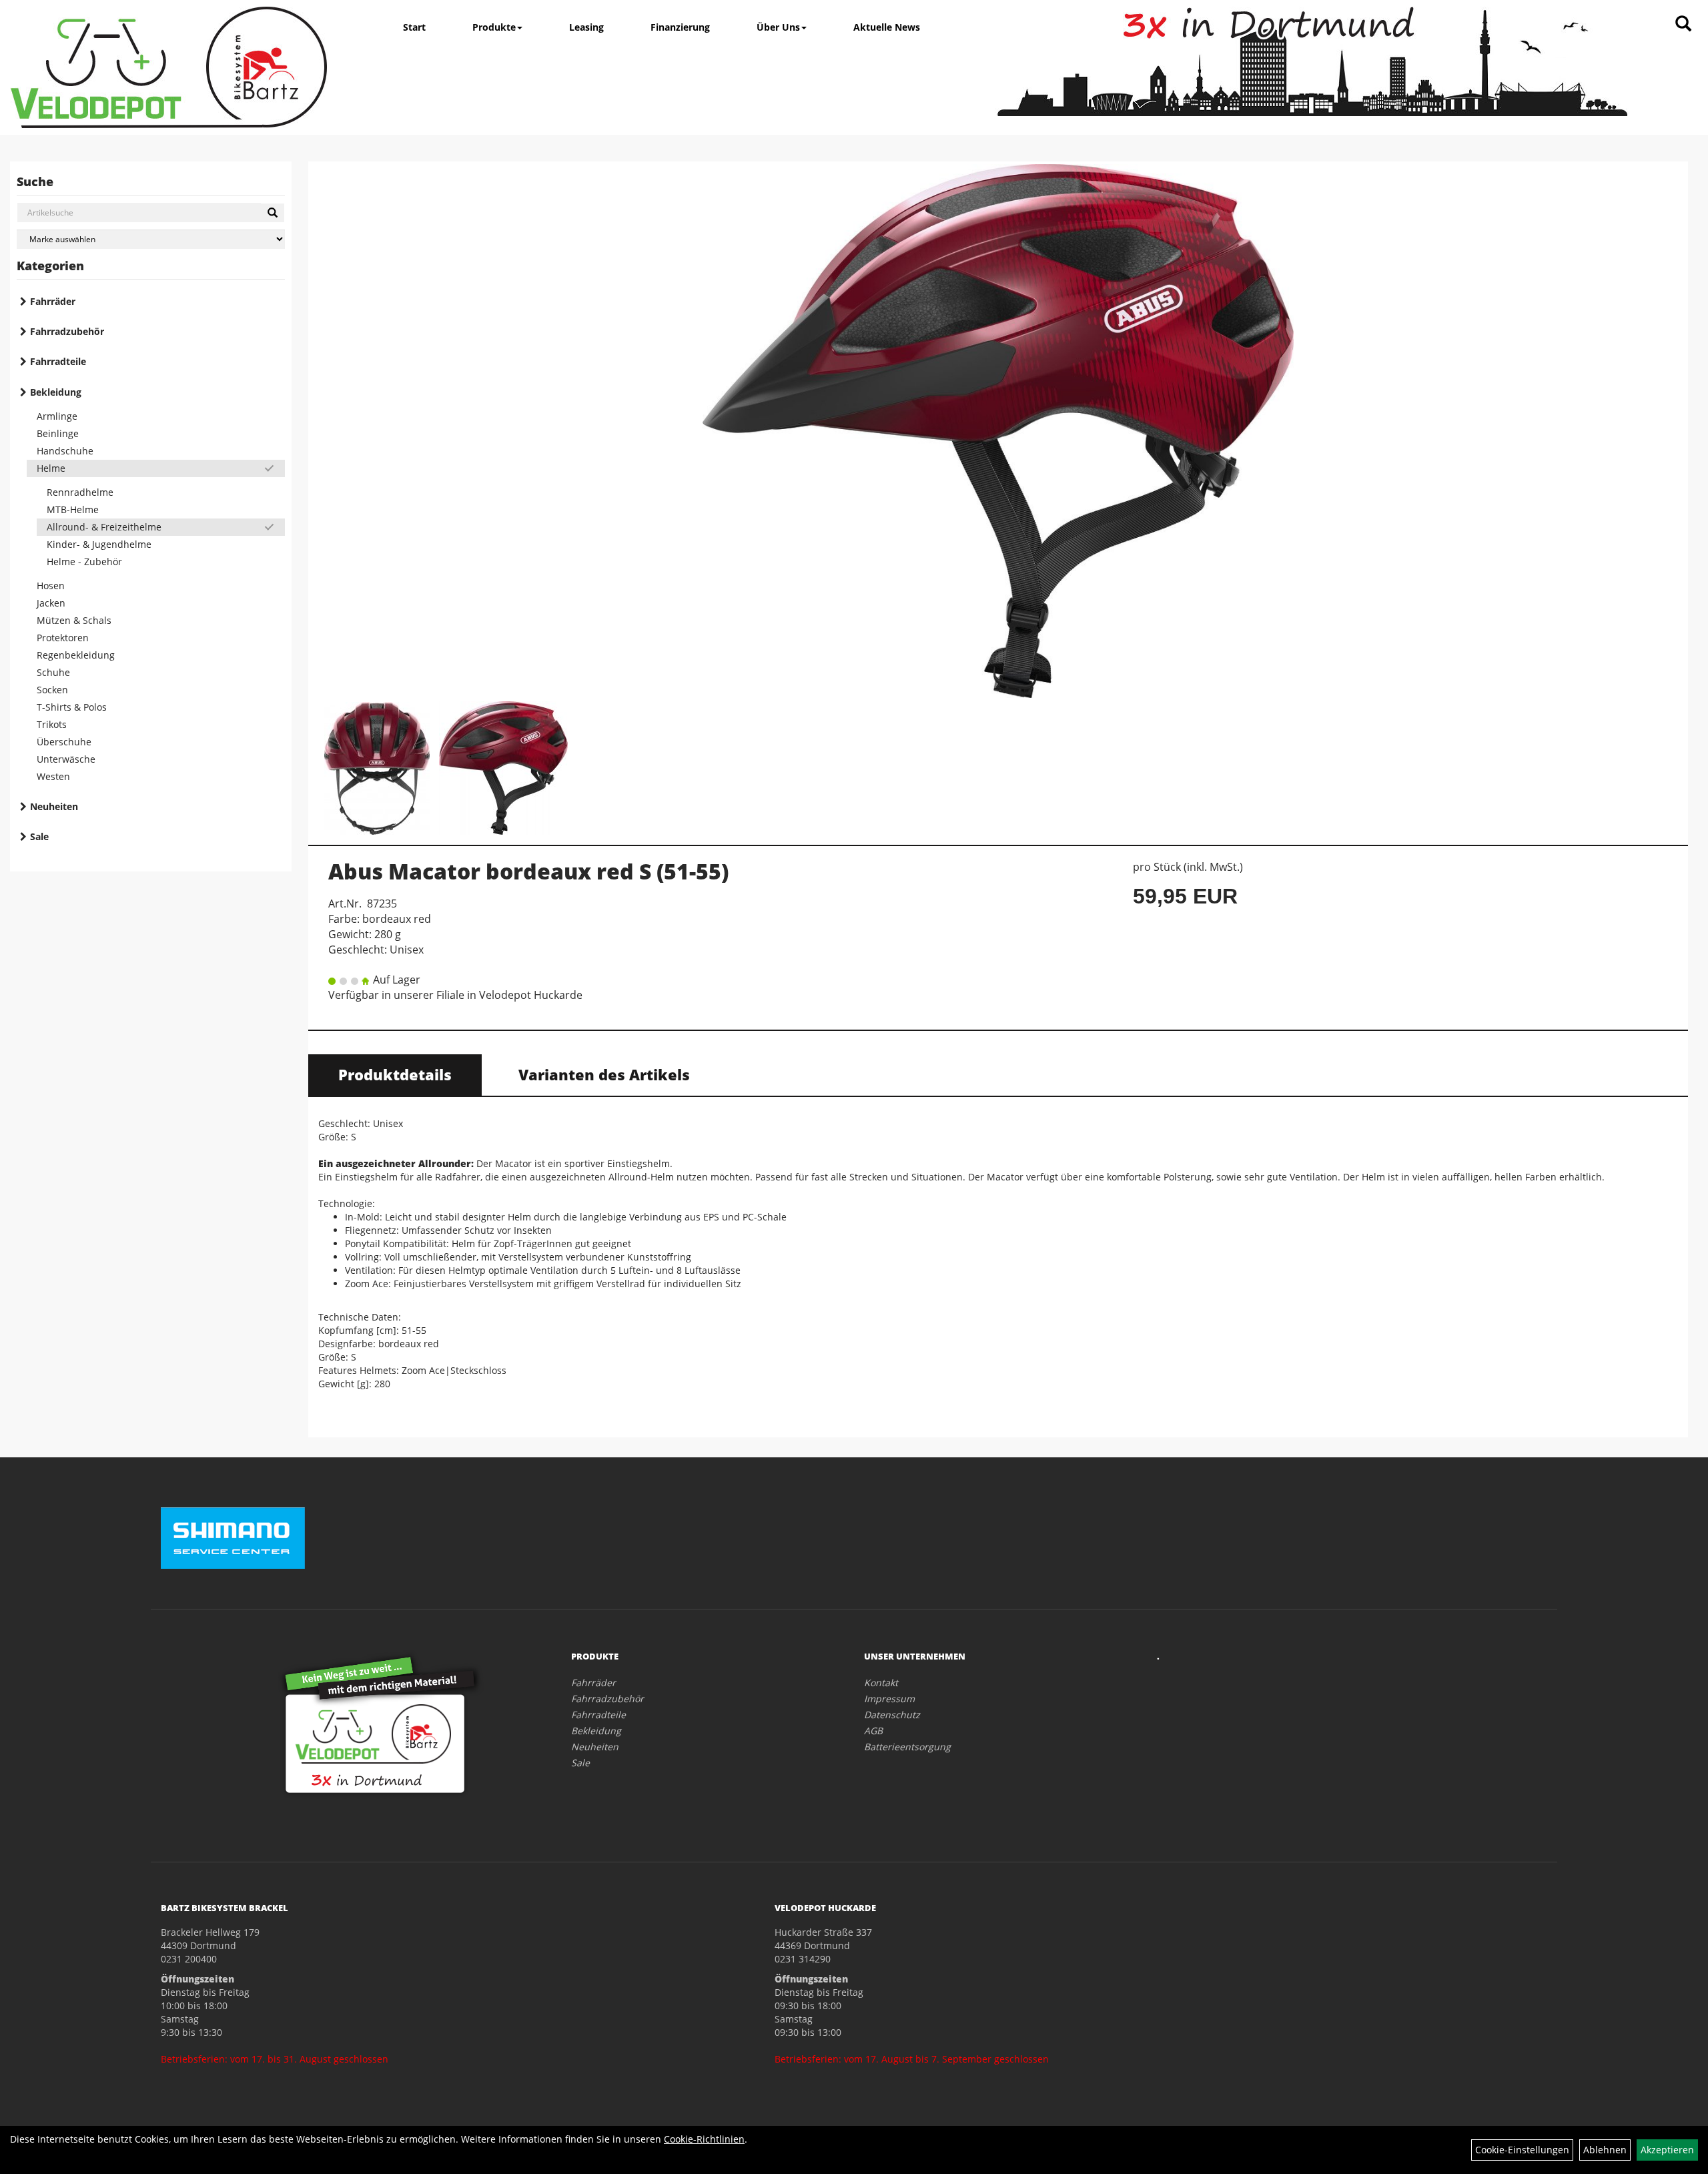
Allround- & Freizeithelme (104, 527)
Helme (51, 468)
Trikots (52, 724)
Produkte (494, 27)
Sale (39, 836)
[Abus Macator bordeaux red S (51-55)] (998, 431)
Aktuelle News (887, 27)
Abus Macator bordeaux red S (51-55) (528, 871)
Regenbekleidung (76, 655)
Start (414, 27)
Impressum (889, 1699)
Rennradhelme (80, 492)
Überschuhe (64, 742)
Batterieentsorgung (907, 1747)
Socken (52, 690)
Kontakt (881, 1683)
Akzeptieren (1667, 2150)
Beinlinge (58, 433)
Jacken (51, 603)
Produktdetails (395, 1074)
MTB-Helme (73, 509)
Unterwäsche (66, 759)
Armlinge (57, 416)
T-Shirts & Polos (72, 707)
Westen (53, 776)
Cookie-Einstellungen (1522, 2150)
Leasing (586, 27)
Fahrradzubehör (67, 331)
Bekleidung (56, 392)
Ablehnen (1605, 2150)
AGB (873, 1731)
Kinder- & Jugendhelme (99, 544)
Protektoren (63, 638)
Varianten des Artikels (604, 1074)
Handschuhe (65, 451)
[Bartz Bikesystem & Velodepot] (169, 67)
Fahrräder (53, 301)
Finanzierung (680, 27)
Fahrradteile (58, 361)
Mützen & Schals (74, 620)
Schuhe (53, 672)
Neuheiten (54, 806)
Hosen (51, 586)
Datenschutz (892, 1715)
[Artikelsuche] (1683, 24)
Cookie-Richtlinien (704, 2139)
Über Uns (778, 27)
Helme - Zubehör (84, 562)
